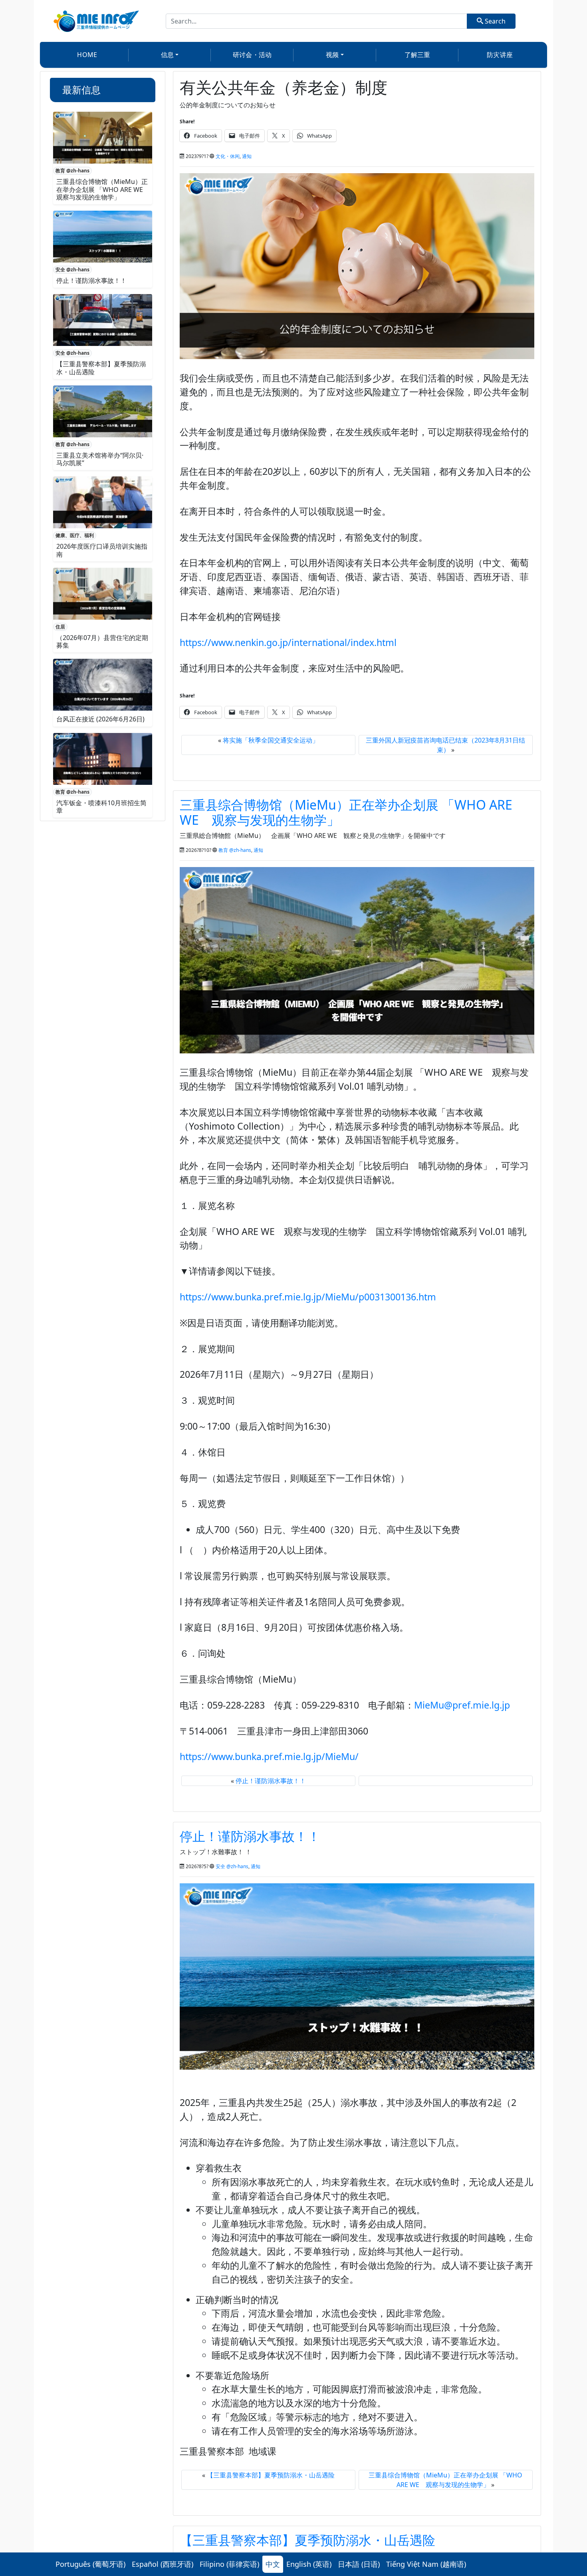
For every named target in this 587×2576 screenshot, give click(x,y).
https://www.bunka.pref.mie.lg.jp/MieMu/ (269, 1756)
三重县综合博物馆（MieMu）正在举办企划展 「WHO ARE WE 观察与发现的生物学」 (103, 189)
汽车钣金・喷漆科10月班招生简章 (101, 807)
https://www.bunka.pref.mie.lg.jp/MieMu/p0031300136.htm (308, 1297)
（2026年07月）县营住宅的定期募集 (102, 641)
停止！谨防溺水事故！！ (91, 281)
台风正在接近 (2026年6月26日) (100, 719)
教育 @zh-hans (72, 171)
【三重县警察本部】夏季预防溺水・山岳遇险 (101, 368)
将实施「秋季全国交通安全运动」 (271, 740)
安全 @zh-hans (72, 270)
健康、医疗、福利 (75, 535)
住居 (60, 627)
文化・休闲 (228, 156)
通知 (247, 156)
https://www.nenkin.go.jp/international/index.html (288, 642)
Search (494, 21)
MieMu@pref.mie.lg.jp (462, 1705)
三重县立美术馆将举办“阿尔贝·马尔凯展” (100, 459)
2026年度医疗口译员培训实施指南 (102, 550)
